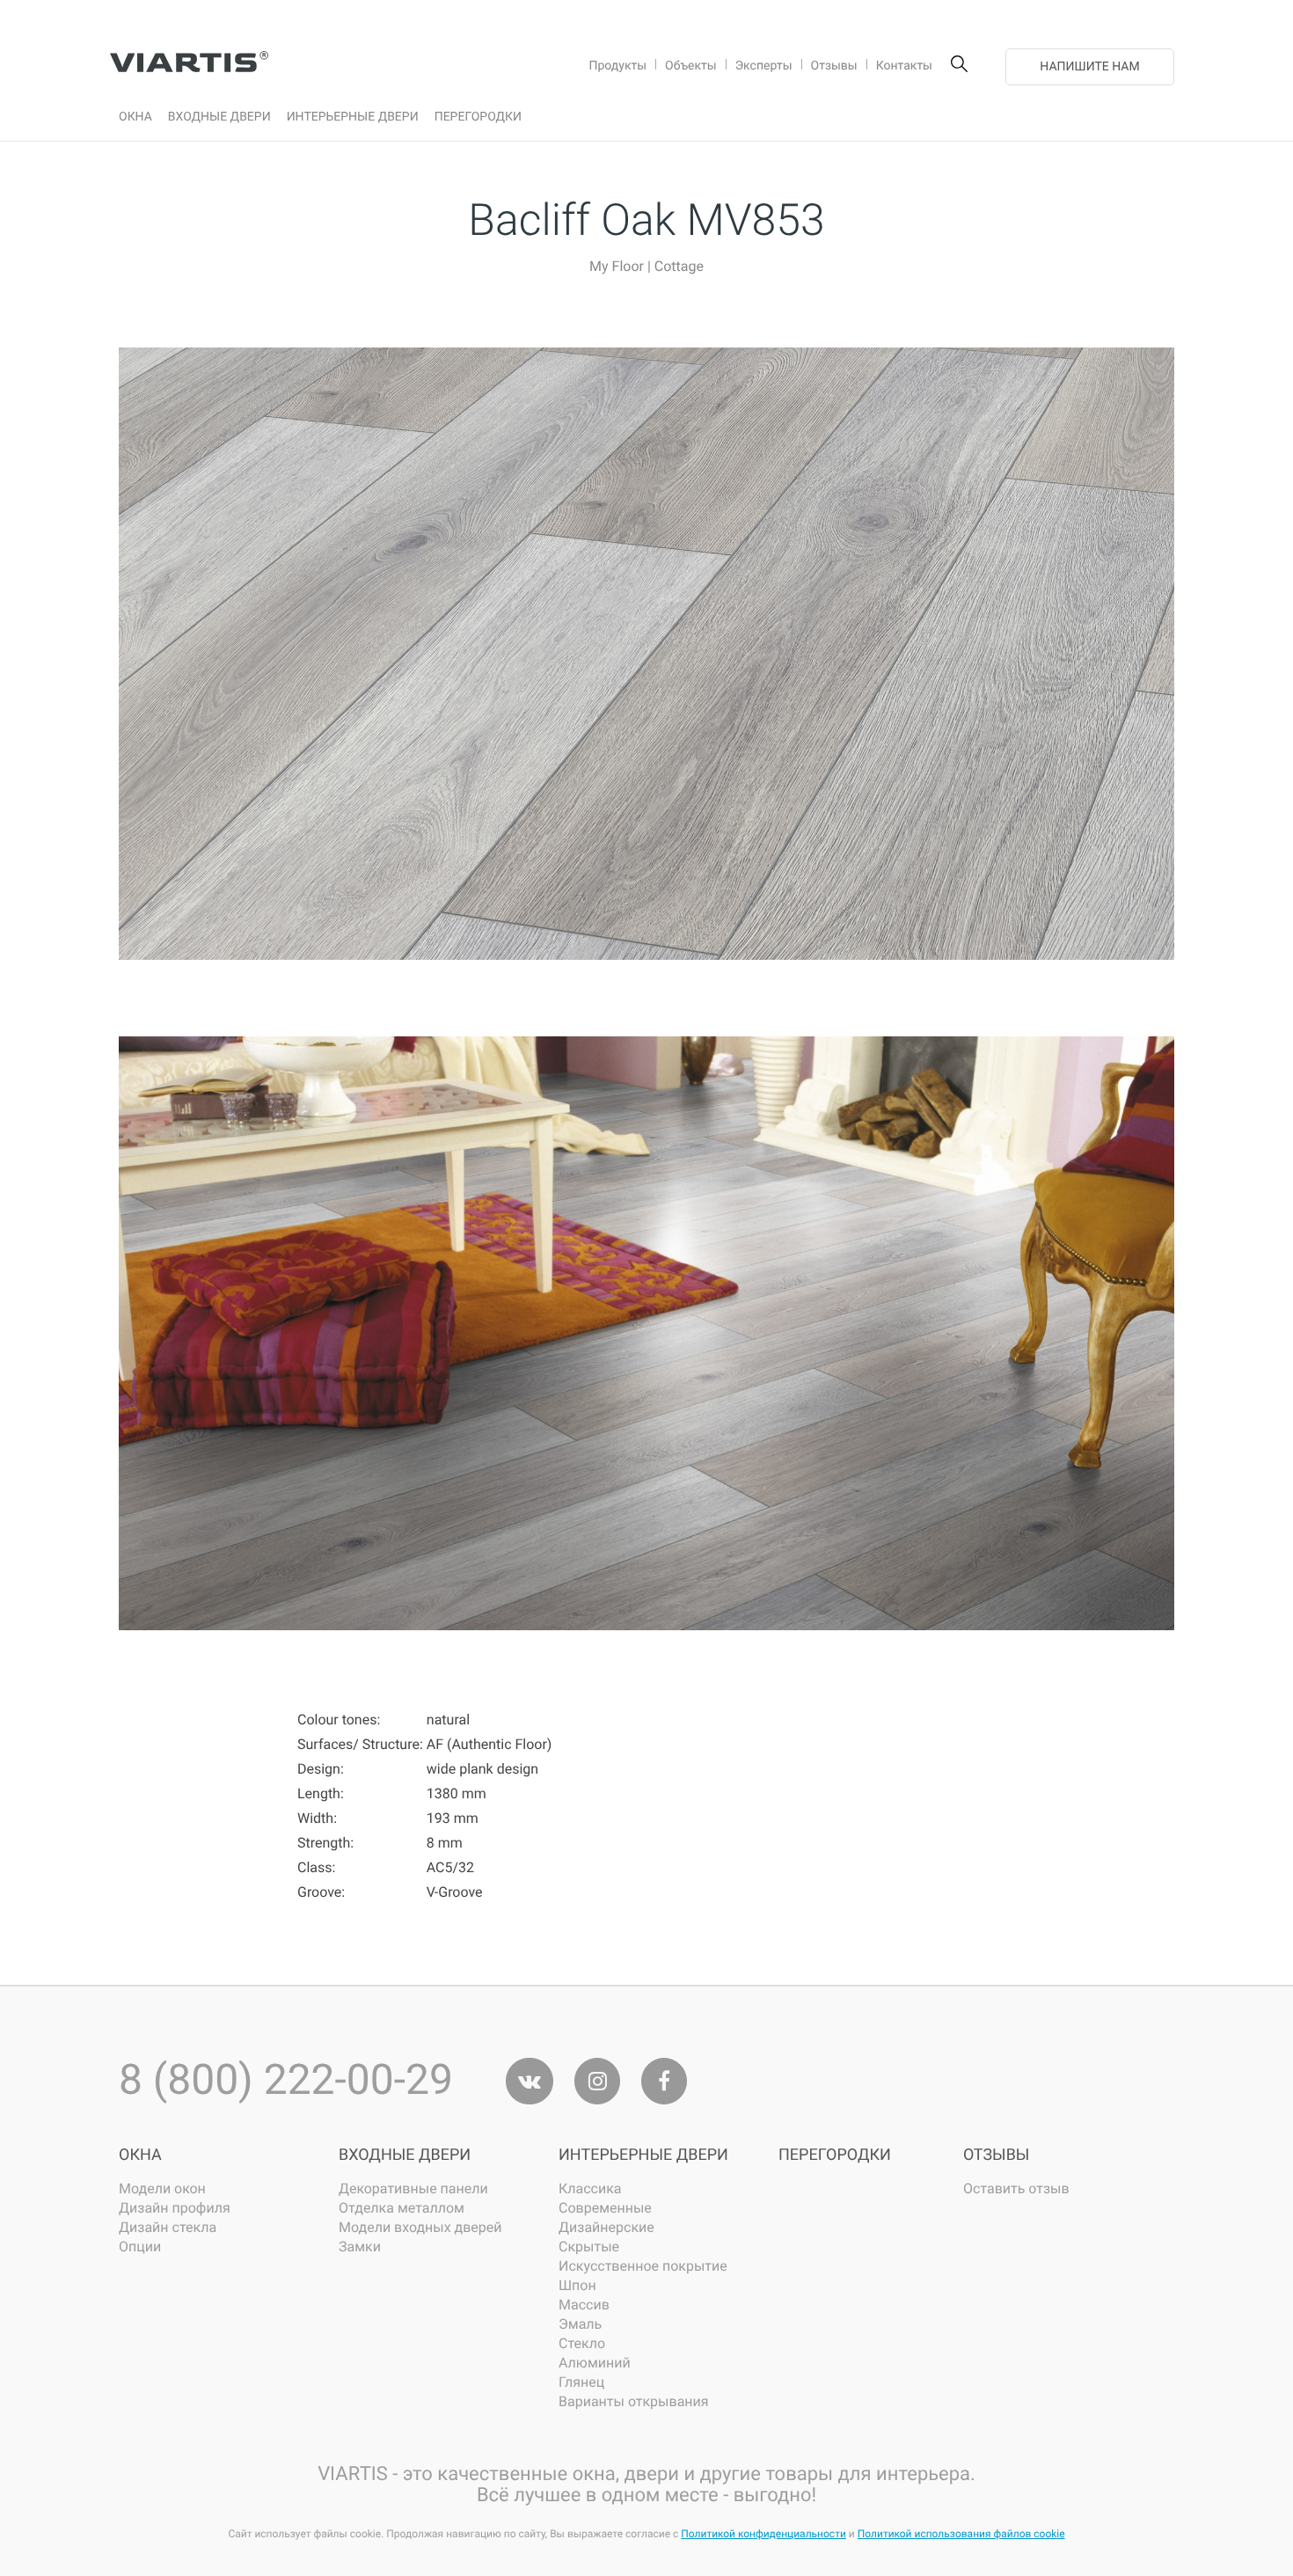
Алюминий (595, 2363)
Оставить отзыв (1016, 2188)
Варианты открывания (634, 2401)
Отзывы (996, 2155)
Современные (605, 2208)
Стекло (582, 2343)
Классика (590, 2188)
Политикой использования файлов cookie (961, 2534)
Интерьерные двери (643, 2155)
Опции (140, 2247)
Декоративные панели (413, 2188)
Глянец (581, 2382)
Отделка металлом (402, 2208)
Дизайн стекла (168, 2227)
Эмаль (580, 2324)
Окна (140, 2155)
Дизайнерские (606, 2227)
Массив (584, 2305)
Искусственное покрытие (643, 2266)
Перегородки (835, 2155)
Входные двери (405, 2155)
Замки (360, 2247)
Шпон (577, 2285)
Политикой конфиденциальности (763, 2534)
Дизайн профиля (175, 2208)
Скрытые (589, 2247)
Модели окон (162, 2188)
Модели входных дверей (420, 2227)
